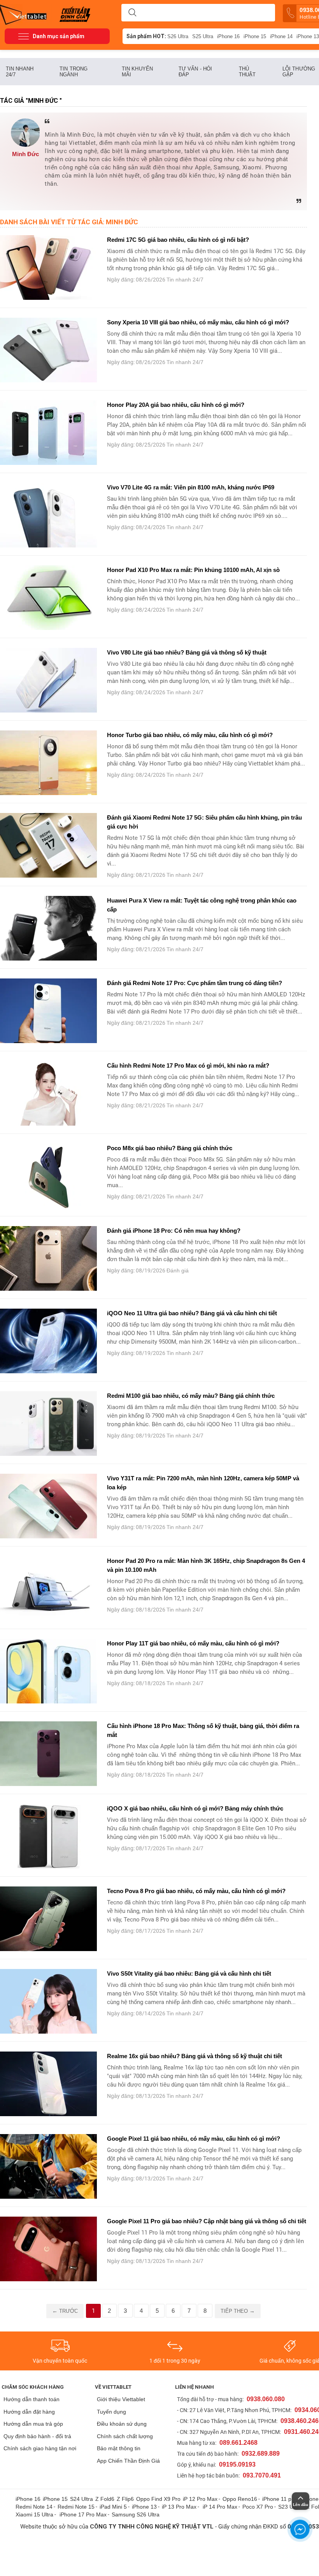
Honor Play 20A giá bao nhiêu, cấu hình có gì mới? (176, 405)
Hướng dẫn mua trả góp (33, 2424)
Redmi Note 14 (34, 2507)
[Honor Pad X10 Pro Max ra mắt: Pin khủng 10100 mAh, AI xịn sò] (49, 598)
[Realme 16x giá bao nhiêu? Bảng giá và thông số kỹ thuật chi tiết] (49, 2084)
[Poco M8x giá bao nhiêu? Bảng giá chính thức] (49, 1176)
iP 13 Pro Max (179, 2507)
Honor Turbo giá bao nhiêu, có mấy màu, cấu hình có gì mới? (190, 735)
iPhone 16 (228, 36)
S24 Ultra (82, 2499)
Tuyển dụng (111, 2412)
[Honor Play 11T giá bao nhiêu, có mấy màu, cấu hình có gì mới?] (49, 1671)
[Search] (132, 13)
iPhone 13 (144, 2507)
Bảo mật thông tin (119, 2448)
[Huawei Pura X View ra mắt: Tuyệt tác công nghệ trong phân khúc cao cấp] (49, 928)
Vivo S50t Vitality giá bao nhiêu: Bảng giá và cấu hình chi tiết (189, 1973)
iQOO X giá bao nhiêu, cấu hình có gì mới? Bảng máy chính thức (195, 1808)
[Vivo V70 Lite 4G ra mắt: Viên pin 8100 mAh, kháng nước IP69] (49, 515)
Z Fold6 (105, 2499)
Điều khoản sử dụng (122, 2424)
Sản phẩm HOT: (146, 36)
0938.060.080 (266, 2399)
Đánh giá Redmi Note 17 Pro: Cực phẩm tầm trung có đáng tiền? (195, 983)
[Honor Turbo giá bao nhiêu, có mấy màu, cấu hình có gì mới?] (49, 763)
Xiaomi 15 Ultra (34, 2514)
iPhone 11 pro (279, 2499)
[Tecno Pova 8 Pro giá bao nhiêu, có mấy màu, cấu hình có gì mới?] (49, 1919)
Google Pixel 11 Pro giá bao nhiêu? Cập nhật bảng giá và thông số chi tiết (207, 2221)
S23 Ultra (290, 2507)
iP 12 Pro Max (200, 2499)
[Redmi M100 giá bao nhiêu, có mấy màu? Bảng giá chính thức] (49, 1423)
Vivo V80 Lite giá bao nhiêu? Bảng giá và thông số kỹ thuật (187, 652)
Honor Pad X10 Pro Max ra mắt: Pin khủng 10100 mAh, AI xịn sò (193, 570)
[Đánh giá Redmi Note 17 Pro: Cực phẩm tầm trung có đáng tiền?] (49, 1011)
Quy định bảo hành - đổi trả (37, 2436)
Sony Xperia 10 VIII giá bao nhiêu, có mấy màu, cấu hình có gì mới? (198, 322)
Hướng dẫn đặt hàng (29, 2412)
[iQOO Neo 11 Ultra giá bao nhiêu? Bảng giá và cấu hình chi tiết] (49, 1341)
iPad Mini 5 (113, 2507)
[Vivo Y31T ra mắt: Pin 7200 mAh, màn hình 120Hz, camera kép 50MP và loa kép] (49, 1506)
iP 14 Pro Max (220, 2507)
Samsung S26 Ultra (136, 2514)
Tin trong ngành (74, 72)
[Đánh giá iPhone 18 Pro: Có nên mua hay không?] (49, 1258)
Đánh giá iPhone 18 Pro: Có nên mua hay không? (174, 1231)
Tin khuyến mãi (137, 72)
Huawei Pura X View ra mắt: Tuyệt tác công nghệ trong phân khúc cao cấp (202, 905)
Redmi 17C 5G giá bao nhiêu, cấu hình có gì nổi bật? (179, 240)
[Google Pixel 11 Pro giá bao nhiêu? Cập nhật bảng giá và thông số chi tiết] (49, 2249)
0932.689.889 (261, 2454)
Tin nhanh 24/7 (20, 72)
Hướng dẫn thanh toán (32, 2399)
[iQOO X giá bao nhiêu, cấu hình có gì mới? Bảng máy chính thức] (49, 1836)
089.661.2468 (238, 2443)
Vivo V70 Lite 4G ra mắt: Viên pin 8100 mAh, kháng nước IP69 (191, 487)
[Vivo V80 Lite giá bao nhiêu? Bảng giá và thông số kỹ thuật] (49, 680)
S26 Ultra (178, 36)
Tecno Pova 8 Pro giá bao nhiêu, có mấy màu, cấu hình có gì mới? (196, 1891)
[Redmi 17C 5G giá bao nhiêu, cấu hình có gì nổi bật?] (49, 267)
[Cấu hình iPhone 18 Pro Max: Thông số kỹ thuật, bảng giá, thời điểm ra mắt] (49, 1754)
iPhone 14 (281, 36)
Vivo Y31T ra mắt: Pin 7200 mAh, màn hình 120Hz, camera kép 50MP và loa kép (203, 1483)
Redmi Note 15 (76, 2507)
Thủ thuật (247, 72)
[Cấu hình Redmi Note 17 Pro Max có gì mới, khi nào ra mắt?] (49, 1093)
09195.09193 (237, 2464)
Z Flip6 (125, 2499)
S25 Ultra (203, 36)
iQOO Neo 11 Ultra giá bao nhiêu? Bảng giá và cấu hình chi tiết (192, 1313)
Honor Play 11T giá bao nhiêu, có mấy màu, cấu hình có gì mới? (193, 1643)
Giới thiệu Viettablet (121, 2399)
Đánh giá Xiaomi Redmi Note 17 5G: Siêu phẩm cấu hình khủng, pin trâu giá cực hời (204, 822)
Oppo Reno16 (240, 2499)
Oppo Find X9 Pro (158, 2499)
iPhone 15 (255, 36)
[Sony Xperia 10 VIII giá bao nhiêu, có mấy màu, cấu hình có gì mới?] (49, 350)
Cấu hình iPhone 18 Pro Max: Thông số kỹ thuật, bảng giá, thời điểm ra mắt (203, 1730)
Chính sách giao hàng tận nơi (40, 2448)
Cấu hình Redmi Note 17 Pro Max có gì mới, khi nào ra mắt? (188, 1065)
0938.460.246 (300, 2421)
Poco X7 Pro (258, 2507)
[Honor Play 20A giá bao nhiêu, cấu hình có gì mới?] (49, 433)
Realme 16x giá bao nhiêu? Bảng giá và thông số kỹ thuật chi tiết (195, 2056)
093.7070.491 (262, 2475)
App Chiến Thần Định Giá (128, 2461)
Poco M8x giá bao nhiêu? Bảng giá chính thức (170, 1148)
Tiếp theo (238, 2311)
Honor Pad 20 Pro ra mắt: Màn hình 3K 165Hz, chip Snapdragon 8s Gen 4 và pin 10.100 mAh (206, 1565)
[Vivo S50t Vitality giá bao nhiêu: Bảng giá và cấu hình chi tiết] (49, 2001)
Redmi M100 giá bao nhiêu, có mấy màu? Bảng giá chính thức (191, 1396)
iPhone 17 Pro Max (83, 2514)
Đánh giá (178, 1270)
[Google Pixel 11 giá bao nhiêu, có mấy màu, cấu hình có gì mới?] (49, 2166)
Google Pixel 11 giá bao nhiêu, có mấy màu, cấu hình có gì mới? (194, 2139)
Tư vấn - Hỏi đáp (195, 72)
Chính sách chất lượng (125, 2436)
